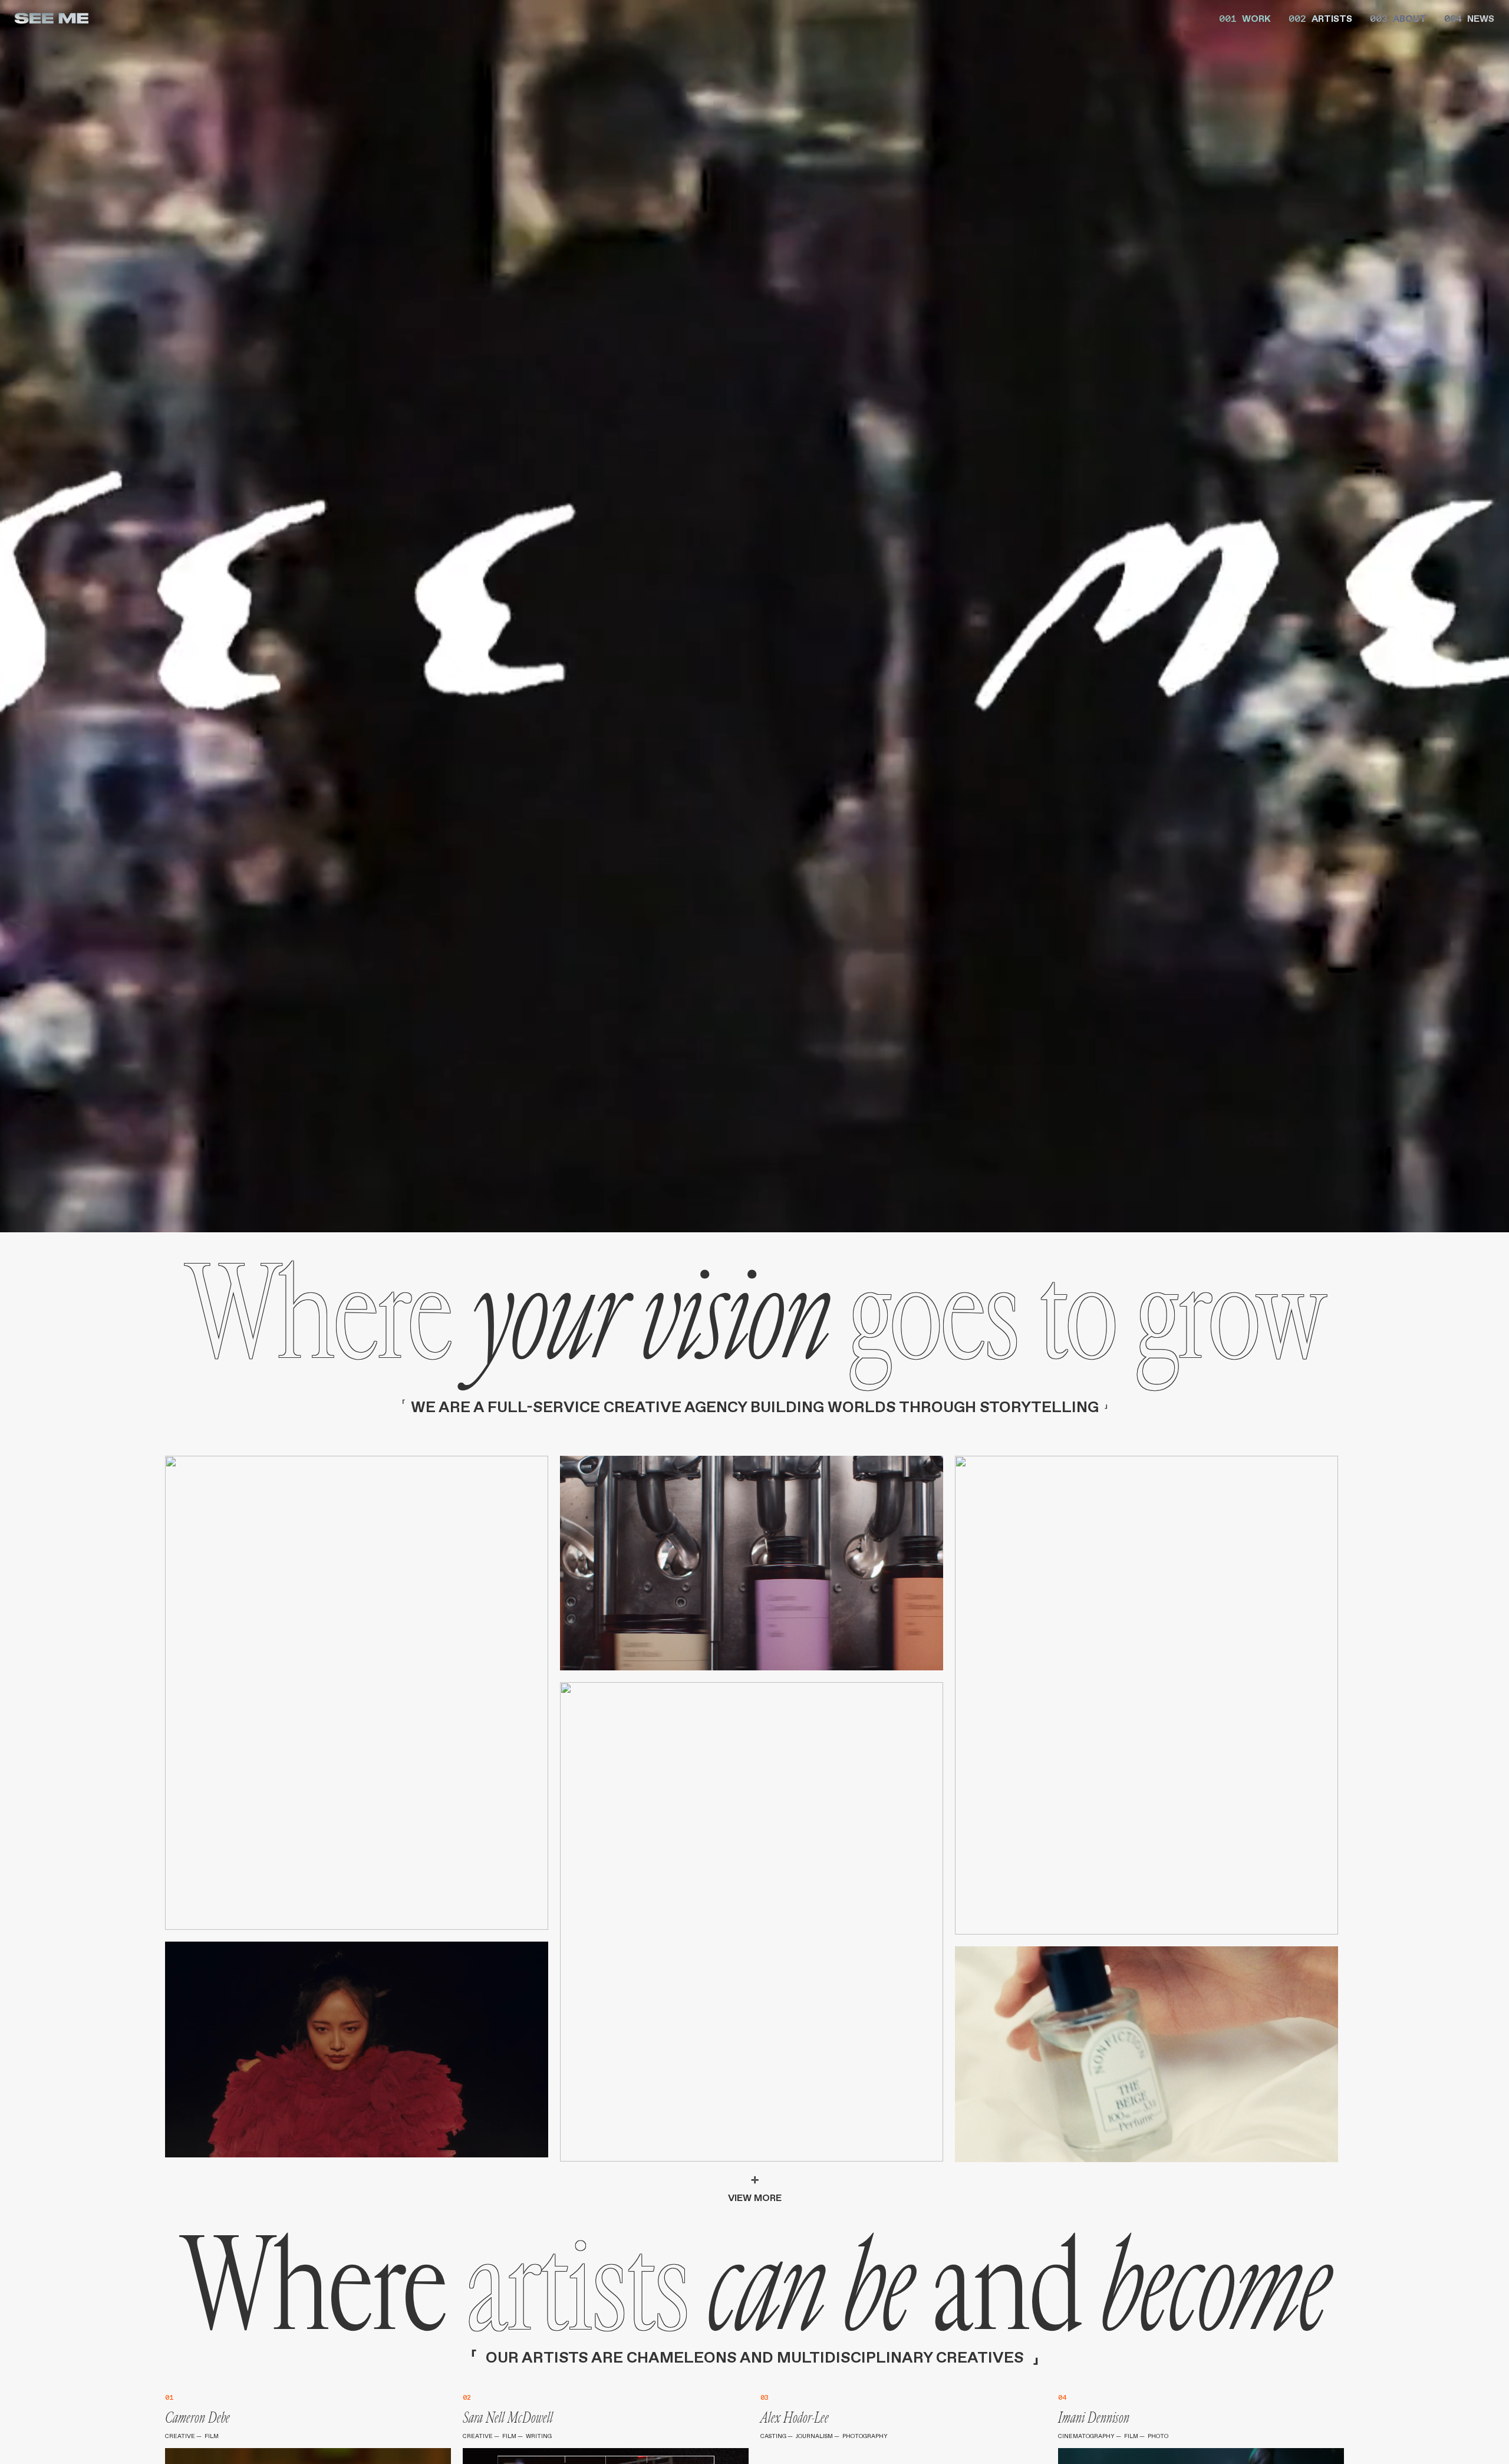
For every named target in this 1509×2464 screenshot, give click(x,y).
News (1469, 18)
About (1398, 18)
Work (1245, 18)
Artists (1320, 18)
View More (755, 2189)
